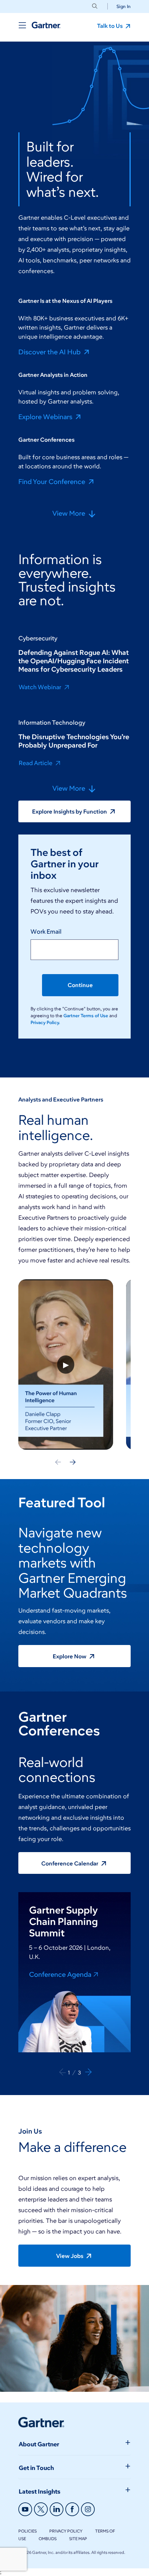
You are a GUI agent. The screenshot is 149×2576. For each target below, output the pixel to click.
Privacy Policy (66, 2531)
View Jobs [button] (70, 2256)
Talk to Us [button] (110, 26)
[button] (121, 6)
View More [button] (70, 514)
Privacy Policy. (45, 1022)
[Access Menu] (22, 25)
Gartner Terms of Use (86, 1015)
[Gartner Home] (46, 25)
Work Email (46, 932)
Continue (80, 985)
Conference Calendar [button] (70, 1864)
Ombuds (48, 2539)
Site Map (78, 2539)
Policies (28, 2531)
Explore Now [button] (70, 1656)
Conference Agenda (60, 1974)
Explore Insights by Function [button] (70, 812)
